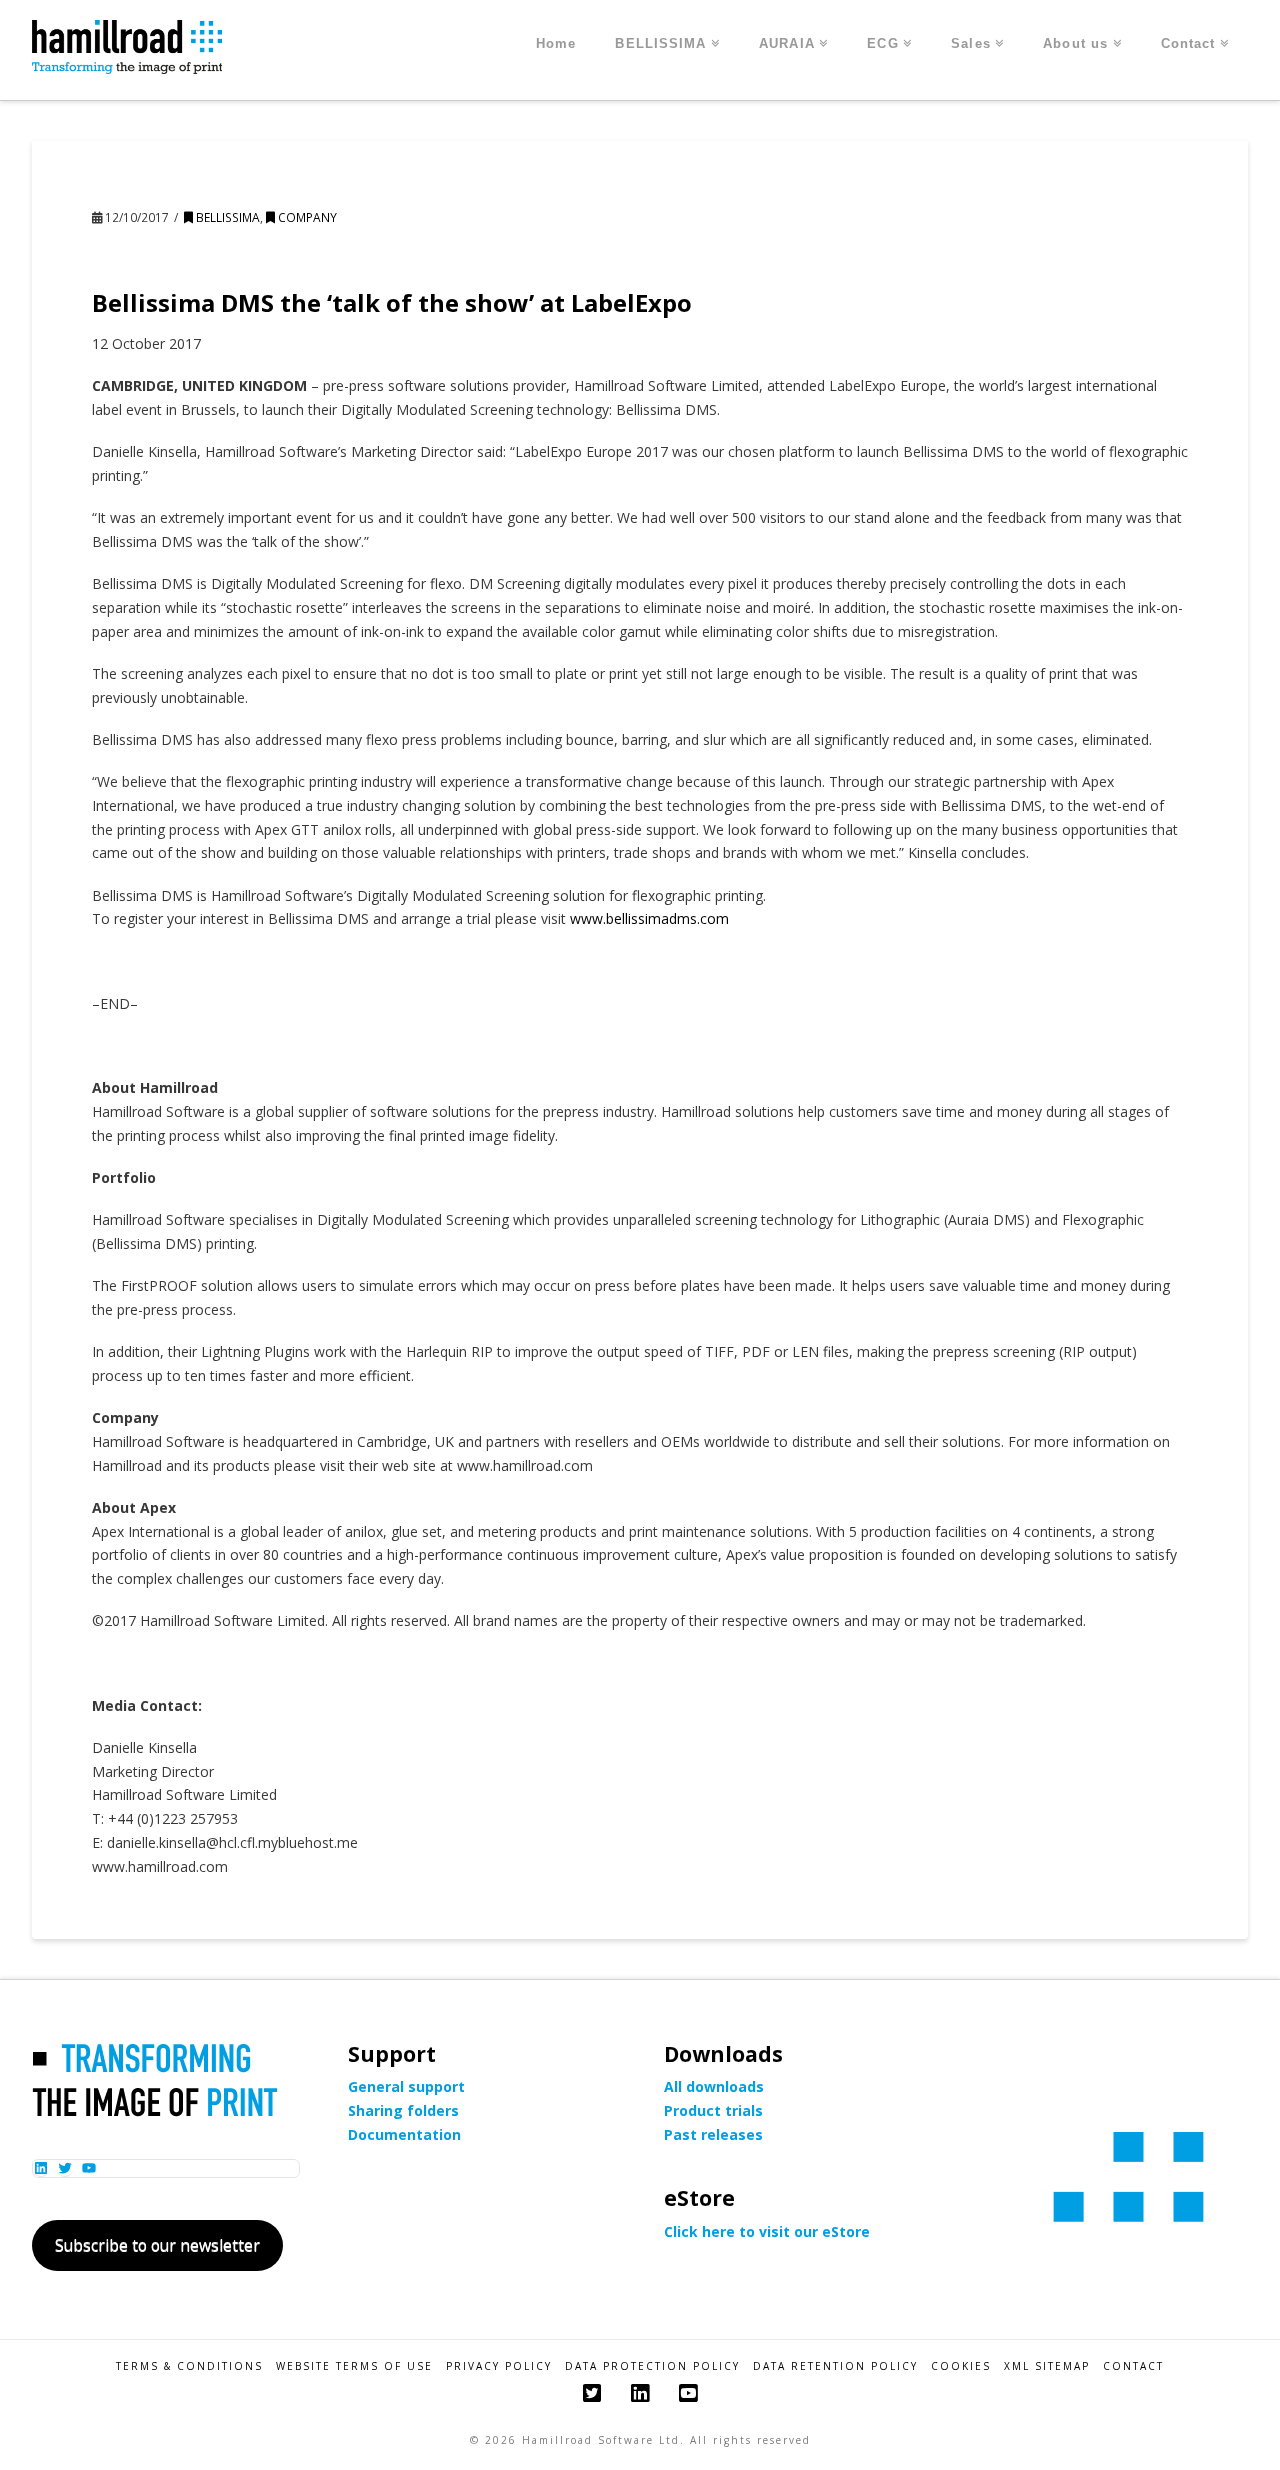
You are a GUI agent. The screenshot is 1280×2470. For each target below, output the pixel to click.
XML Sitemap (1047, 2366)
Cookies (961, 2366)
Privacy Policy (499, 2366)
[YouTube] (688, 2393)
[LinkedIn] (640, 2393)
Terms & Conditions (189, 2366)
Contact (1133, 2366)
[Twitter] (592, 2393)
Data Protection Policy (652, 2366)
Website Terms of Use (354, 2366)
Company (306, 217)
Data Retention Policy (835, 2366)
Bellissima (226, 217)
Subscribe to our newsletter (157, 2245)
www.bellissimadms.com (649, 918)
